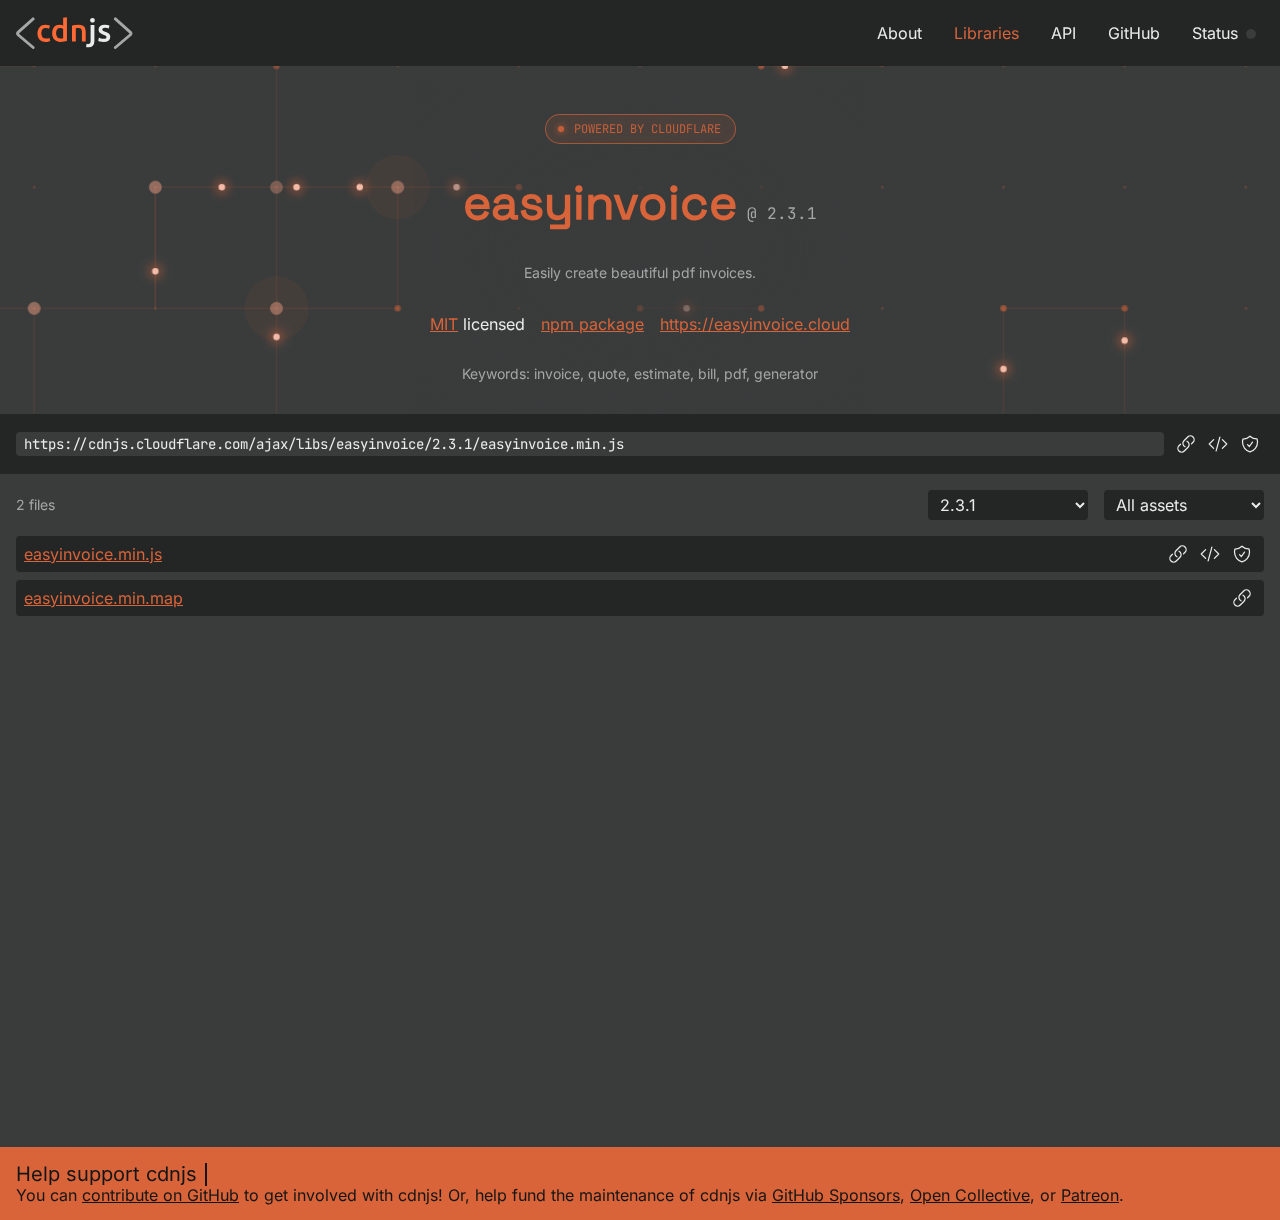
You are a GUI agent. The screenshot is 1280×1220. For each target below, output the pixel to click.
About (899, 33)
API (1063, 33)
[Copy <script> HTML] (1218, 444)
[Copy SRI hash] (1250, 444)
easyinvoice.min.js (93, 554)
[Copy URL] (1186, 444)
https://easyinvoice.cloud (755, 324)
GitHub (1134, 33)
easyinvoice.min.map (103, 598)
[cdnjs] (74, 33)
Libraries (986, 33)
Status (1215, 33)
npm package (592, 324)
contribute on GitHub (160, 1195)
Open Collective (970, 1195)
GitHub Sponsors (836, 1195)
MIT (444, 324)
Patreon (1090, 1195)
